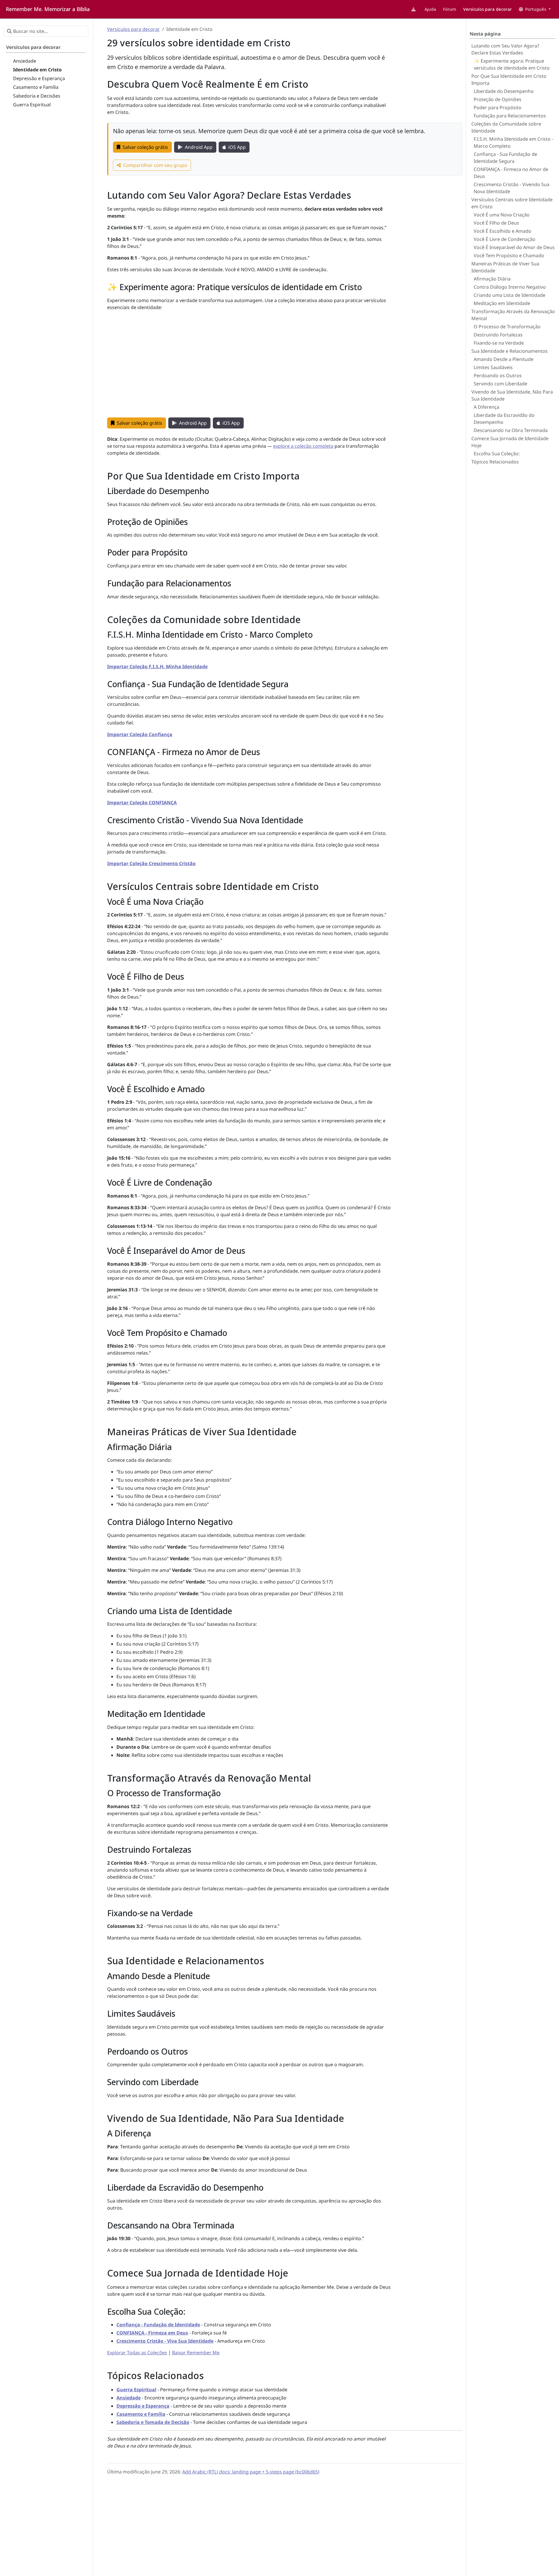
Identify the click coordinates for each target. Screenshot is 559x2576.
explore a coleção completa (303, 446)
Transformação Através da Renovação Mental (513, 315)
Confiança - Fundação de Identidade (158, 2325)
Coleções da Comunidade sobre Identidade (506, 127)
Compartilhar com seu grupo (155, 165)
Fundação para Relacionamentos (510, 116)
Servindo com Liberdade (500, 384)
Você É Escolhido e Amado (503, 231)
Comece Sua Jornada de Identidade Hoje (510, 442)
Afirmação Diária (492, 279)
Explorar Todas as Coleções (137, 2353)
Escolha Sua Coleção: (497, 454)
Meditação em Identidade (502, 303)
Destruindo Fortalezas (498, 335)
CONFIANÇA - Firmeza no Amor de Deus (511, 173)
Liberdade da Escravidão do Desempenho (504, 419)
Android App (199, 147)
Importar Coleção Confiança (140, 734)
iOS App (237, 147)
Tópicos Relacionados (495, 462)
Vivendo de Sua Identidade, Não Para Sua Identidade (512, 395)
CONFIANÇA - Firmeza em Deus (152, 2333)
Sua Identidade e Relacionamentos (510, 351)
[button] (535, 9)
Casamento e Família (141, 2414)
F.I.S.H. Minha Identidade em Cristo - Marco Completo (513, 142)
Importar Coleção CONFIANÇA (142, 803)
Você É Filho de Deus (496, 223)
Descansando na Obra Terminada (511, 430)
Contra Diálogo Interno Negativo (510, 287)
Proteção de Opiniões (498, 99)
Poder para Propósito (498, 107)
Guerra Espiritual (136, 2390)
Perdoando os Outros (498, 375)
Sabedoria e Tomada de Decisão (153, 2422)
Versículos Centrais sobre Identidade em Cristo (512, 203)
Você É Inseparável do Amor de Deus (514, 247)
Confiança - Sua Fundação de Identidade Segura (505, 158)
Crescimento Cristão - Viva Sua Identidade (165, 2341)
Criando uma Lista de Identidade (510, 295)
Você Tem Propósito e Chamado (509, 255)
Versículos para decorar (133, 29)
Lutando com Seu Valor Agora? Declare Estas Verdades (505, 49)
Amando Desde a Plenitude (504, 359)
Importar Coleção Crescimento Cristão (151, 863)
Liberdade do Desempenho (504, 91)
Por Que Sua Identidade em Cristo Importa (509, 80)
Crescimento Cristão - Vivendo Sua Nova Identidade (512, 188)
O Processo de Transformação (507, 327)
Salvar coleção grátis (145, 147)
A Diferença (487, 407)
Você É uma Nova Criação (502, 215)
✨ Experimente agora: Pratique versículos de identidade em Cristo (512, 64)
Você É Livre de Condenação (505, 239)
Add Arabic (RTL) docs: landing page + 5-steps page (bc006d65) (251, 2472)
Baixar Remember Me (196, 2353)
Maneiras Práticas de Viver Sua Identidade (505, 267)
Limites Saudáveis (493, 367)
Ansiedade (129, 2398)
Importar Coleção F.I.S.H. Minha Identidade (157, 667)
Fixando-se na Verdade (499, 343)
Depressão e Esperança (143, 2406)
